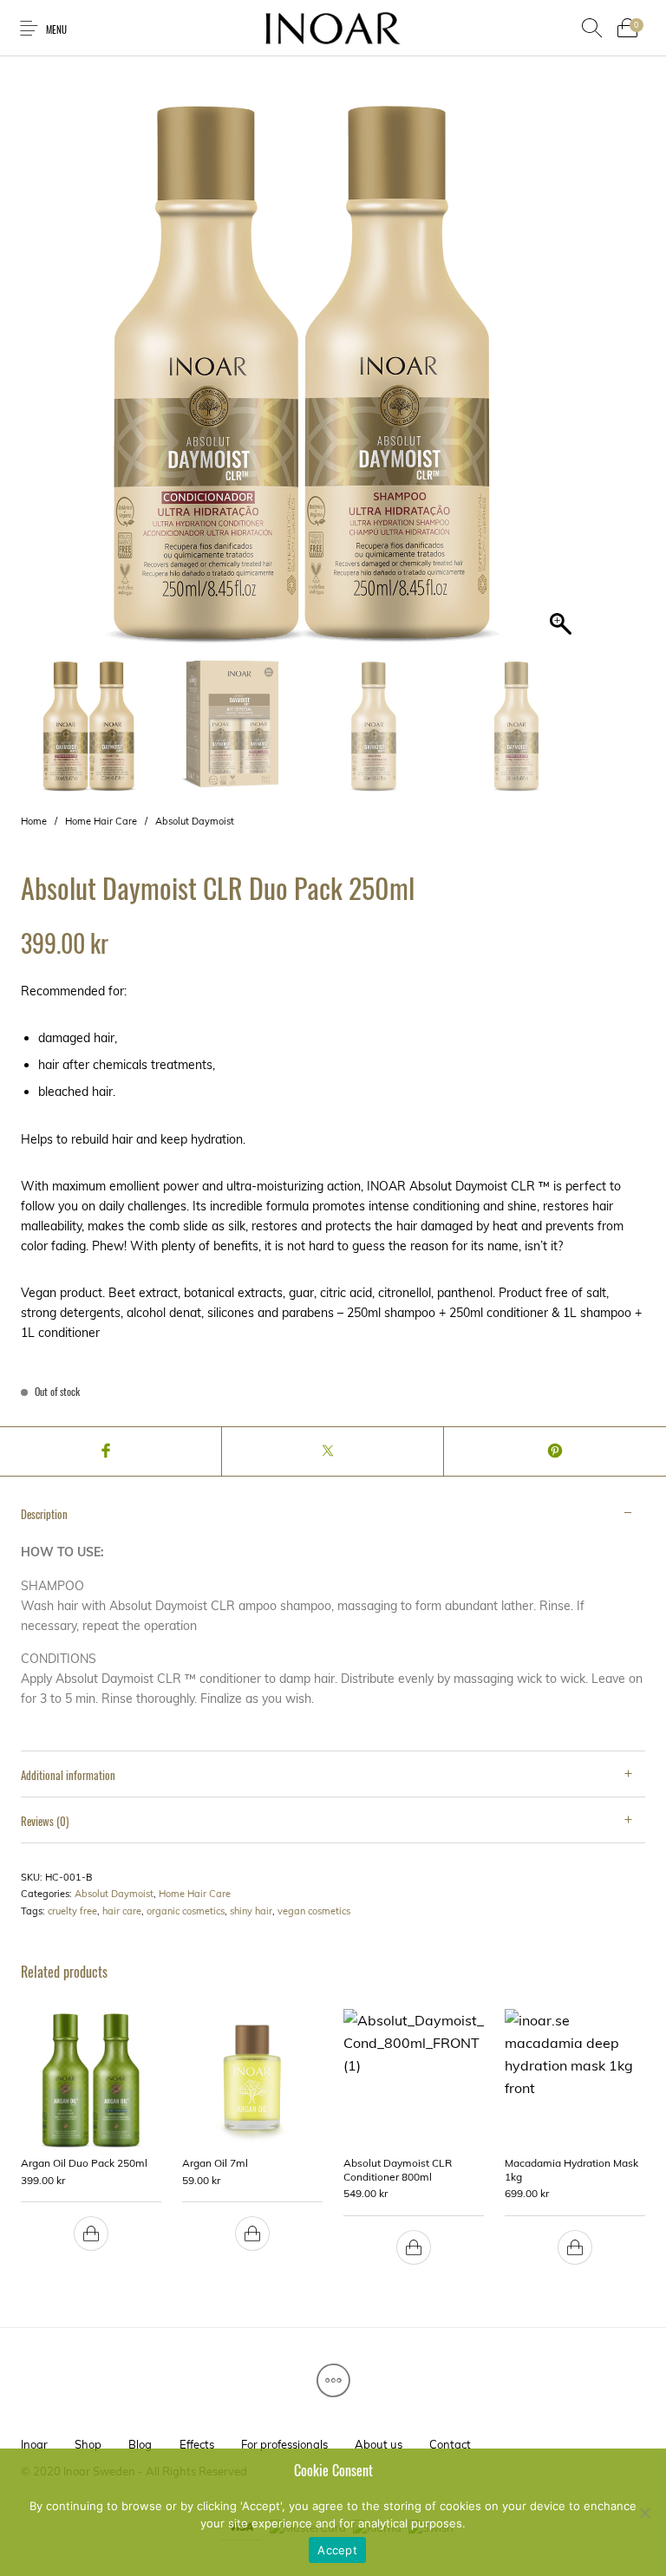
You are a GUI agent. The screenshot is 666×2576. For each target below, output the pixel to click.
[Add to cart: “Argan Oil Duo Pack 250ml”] (91, 2234)
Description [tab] (44, 1514)
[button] (563, 375)
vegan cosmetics (314, 1911)
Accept (337, 2550)
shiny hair (251, 1911)
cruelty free (72, 1911)
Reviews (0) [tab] (45, 1821)
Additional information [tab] (68, 1775)
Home (34, 821)
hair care (122, 1911)
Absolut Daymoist (195, 821)
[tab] (333, 1621)
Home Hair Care (101, 821)
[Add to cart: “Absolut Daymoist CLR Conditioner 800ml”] (414, 2247)
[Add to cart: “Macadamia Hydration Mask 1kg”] (575, 2247)
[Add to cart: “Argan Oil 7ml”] (252, 2234)
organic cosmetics (186, 1911)
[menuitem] (34, 2445)
